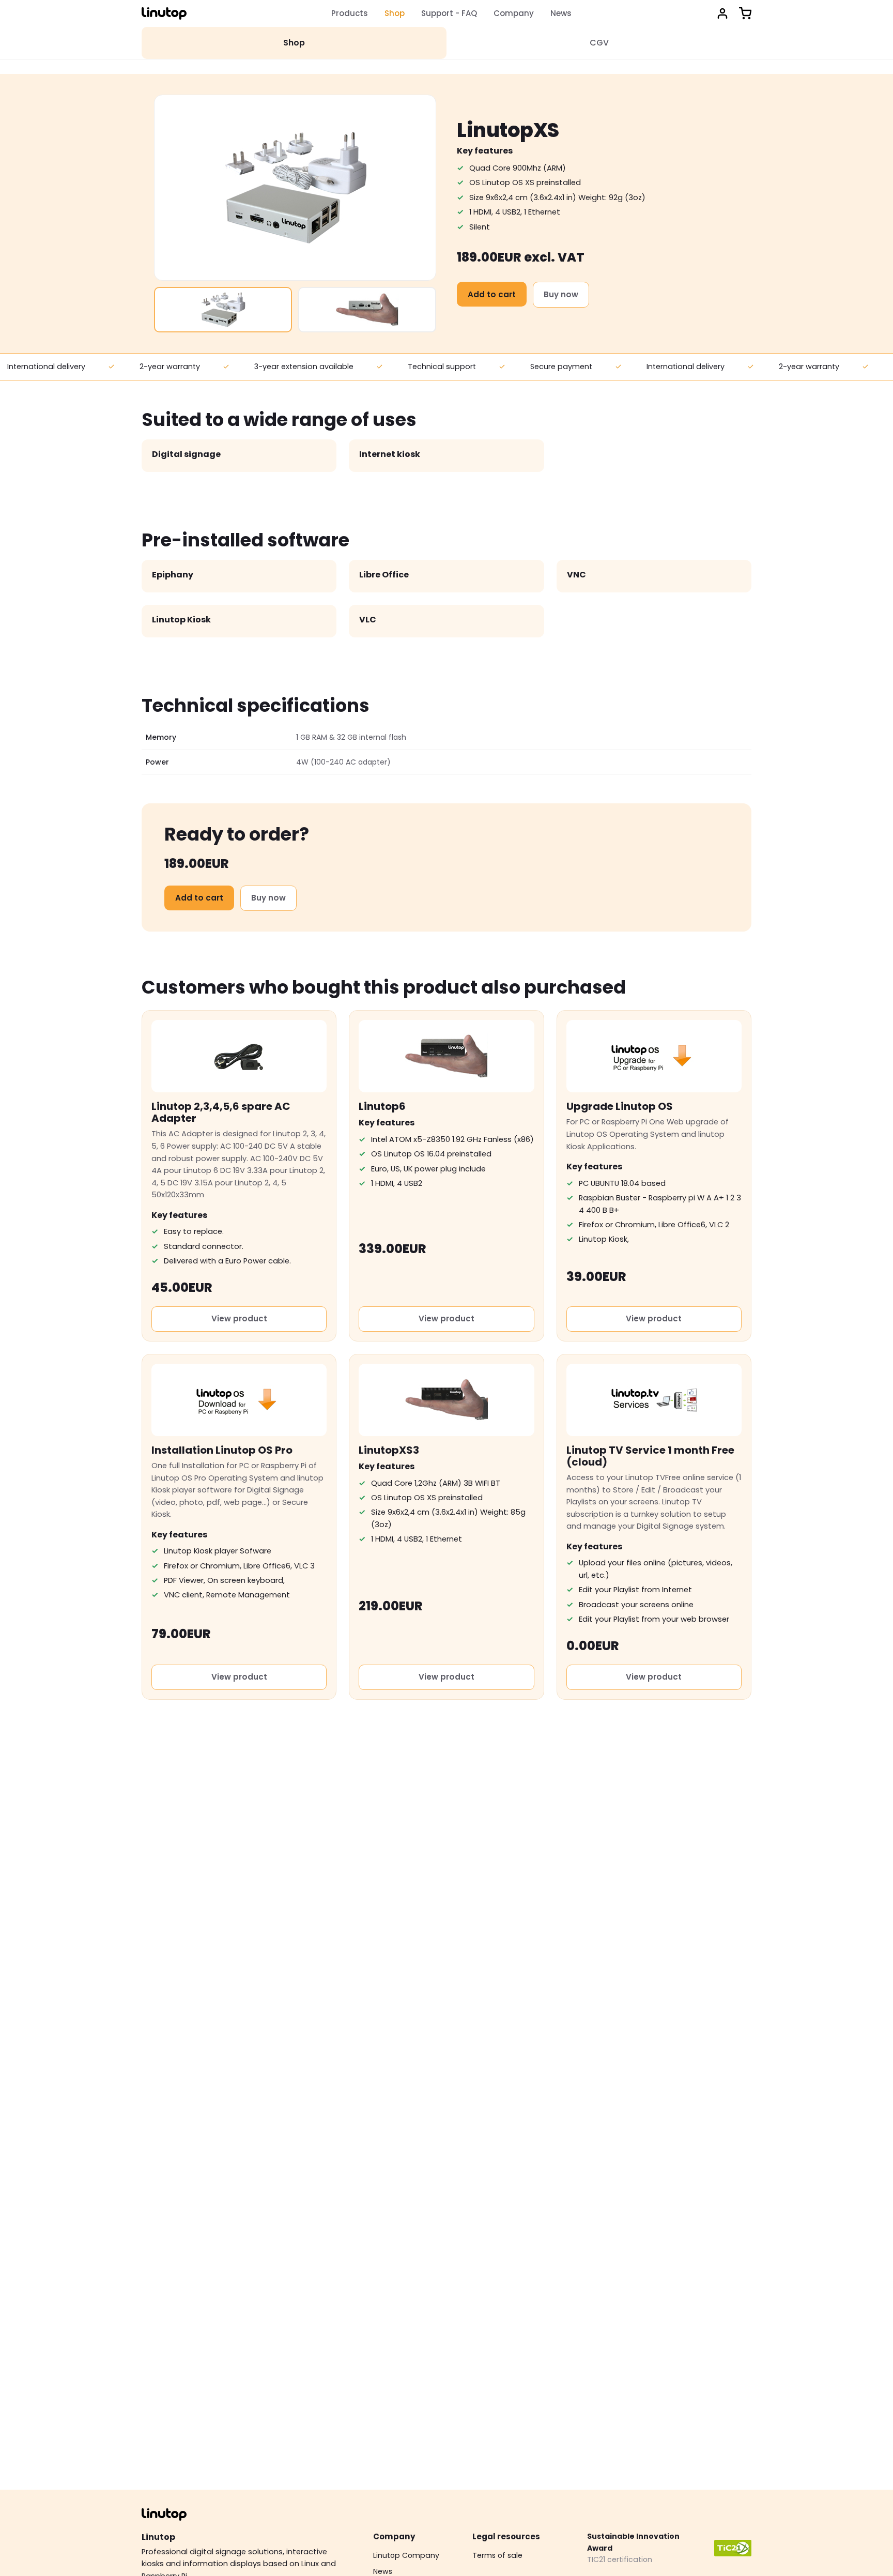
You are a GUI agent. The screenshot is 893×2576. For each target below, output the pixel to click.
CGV (599, 43)
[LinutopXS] (223, 310)
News (561, 13)
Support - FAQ (449, 13)
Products (350, 13)
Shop (395, 13)
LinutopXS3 (389, 1450)
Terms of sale (497, 2555)
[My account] (722, 13)
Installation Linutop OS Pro (222, 1450)
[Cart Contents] (745, 13)
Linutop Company (406, 2555)
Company (514, 13)
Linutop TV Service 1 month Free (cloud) (650, 1456)
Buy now (561, 294)
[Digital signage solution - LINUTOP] (164, 13)
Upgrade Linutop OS (620, 1106)
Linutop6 (382, 1106)
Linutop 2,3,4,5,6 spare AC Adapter (221, 1112)
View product (239, 1319)
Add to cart (492, 294)
